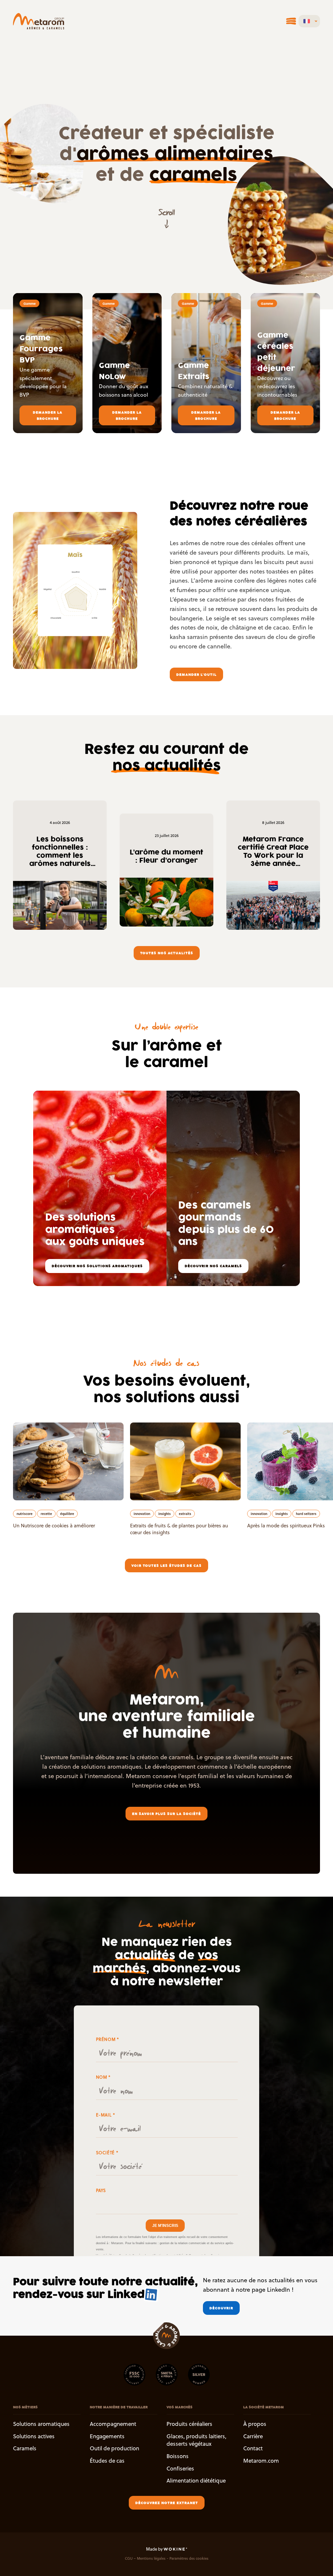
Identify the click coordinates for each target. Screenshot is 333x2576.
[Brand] (39, 21)
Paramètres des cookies (189, 2559)
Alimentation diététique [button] (196, 2481)
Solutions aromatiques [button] (41, 2424)
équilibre (67, 1514)
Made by (155, 2549)
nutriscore (25, 1514)
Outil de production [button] (114, 2448)
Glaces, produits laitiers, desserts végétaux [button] (196, 2440)
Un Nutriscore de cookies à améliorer (54, 1526)
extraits (185, 1514)
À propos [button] (255, 2424)
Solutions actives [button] (34, 2436)
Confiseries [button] (180, 2469)
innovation (142, 1514)
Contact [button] (253, 2448)
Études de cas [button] (107, 2461)
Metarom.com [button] (261, 2461)
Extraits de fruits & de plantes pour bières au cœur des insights (179, 1529)
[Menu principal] (291, 21)
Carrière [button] (253, 2436)
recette (46, 1514)
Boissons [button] (178, 2456)
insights (165, 1514)
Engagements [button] (107, 2436)
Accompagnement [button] (113, 2424)
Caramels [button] (25, 2448)
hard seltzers (306, 1514)
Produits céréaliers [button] (189, 2424)
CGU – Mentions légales (145, 2559)
